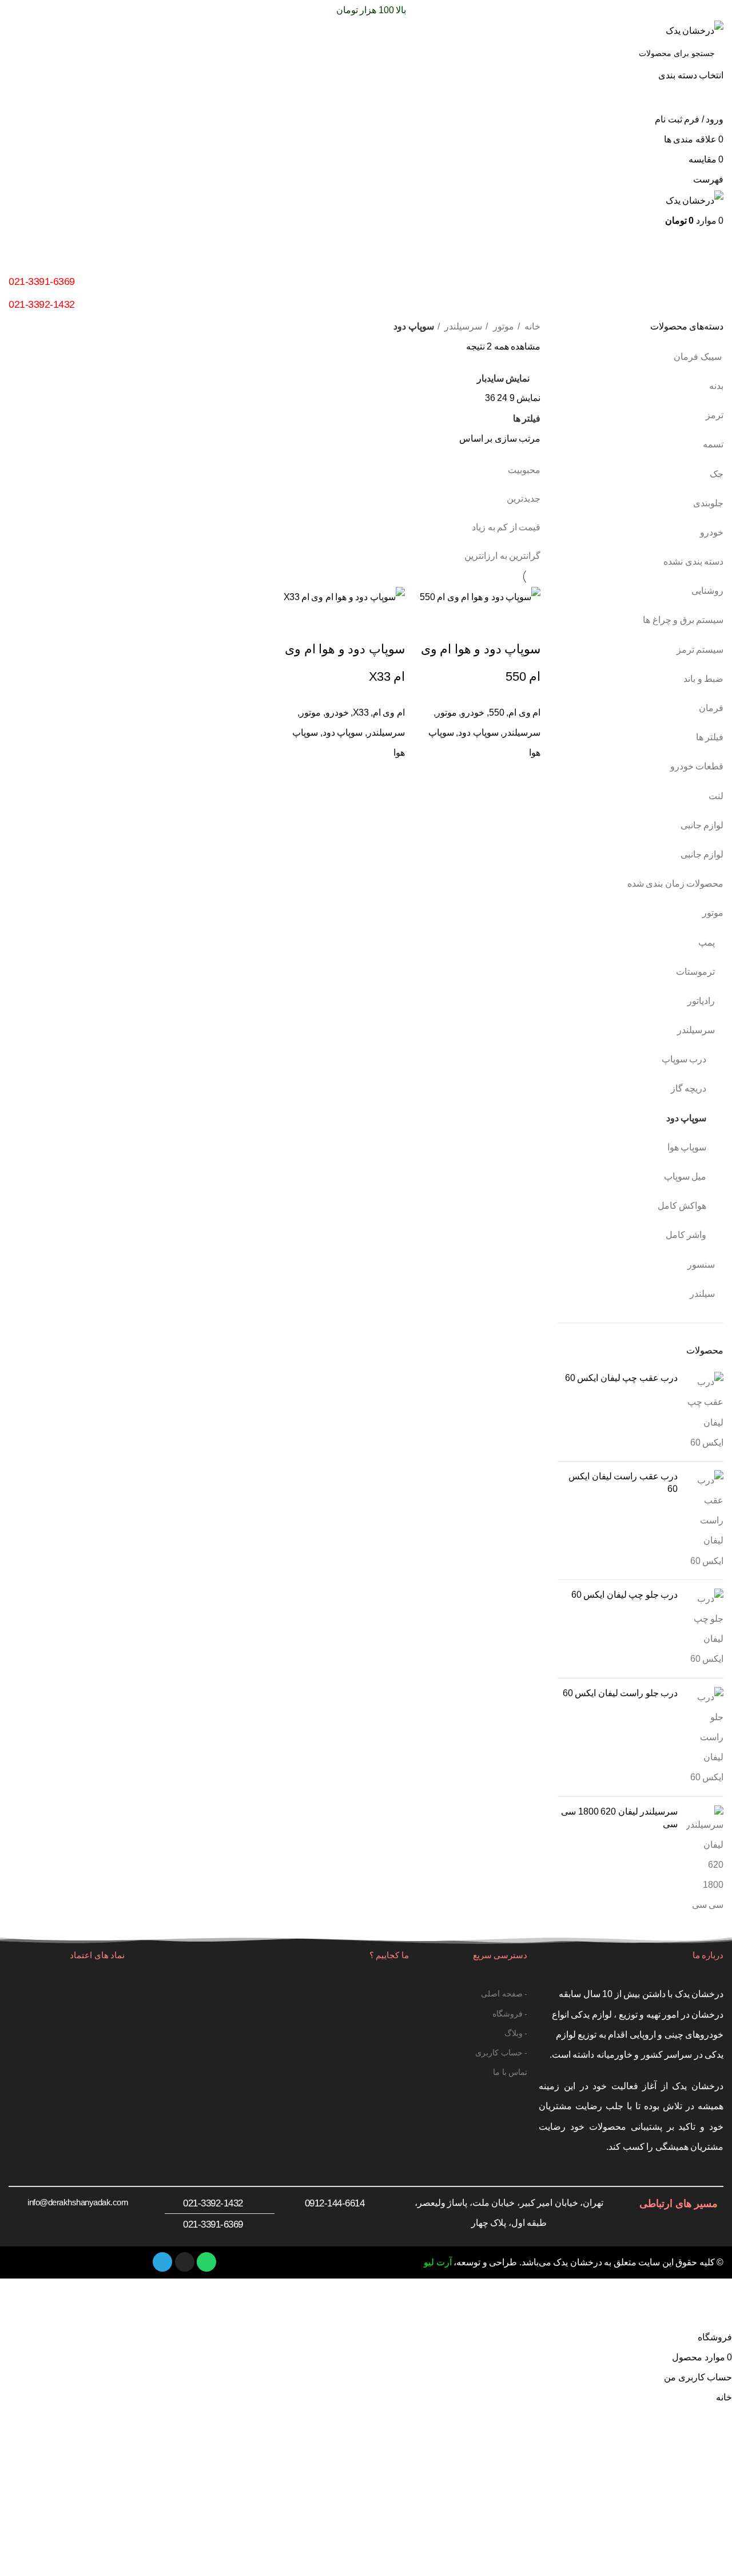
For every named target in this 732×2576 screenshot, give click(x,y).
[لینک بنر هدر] (366, 1288)
